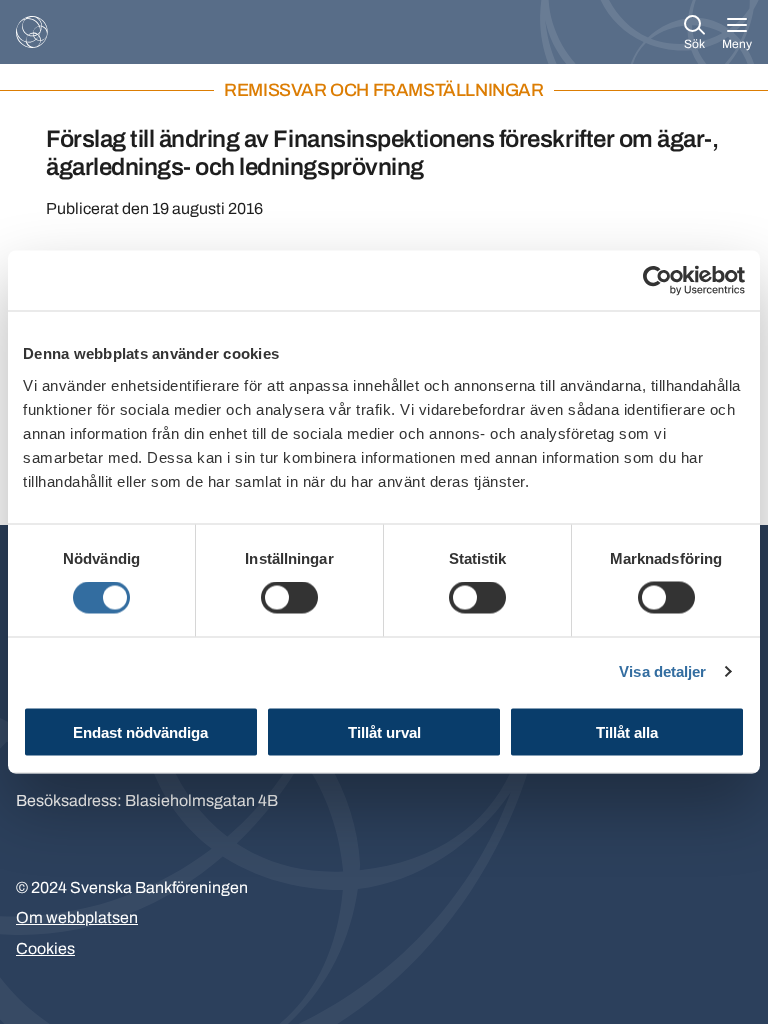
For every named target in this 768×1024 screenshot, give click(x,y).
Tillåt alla (627, 731)
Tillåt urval (384, 731)
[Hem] (32, 32)
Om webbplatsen (77, 917)
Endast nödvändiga (140, 731)
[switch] (289, 598)
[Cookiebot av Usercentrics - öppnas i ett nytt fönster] (657, 281)
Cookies (45, 948)
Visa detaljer (662, 671)
